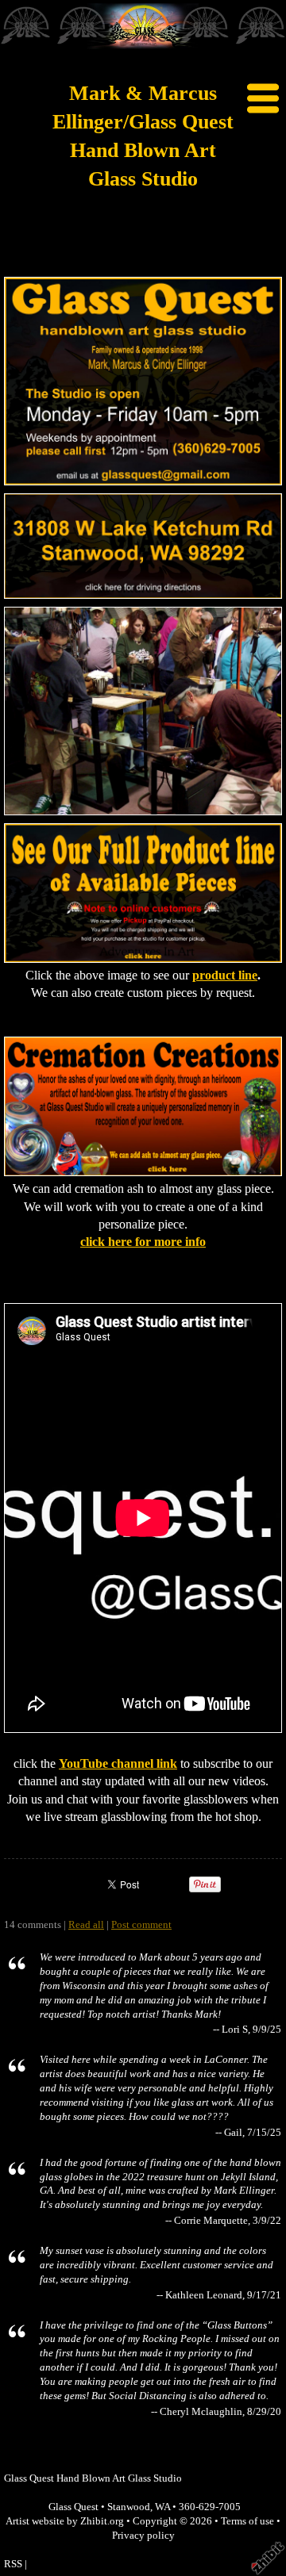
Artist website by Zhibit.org (65, 2521)
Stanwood (129, 2507)
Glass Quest (73, 2507)
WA (162, 2507)
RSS (13, 2564)
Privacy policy (143, 2536)
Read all (86, 1925)
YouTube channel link (118, 1763)
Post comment (141, 1925)
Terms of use (247, 2521)
